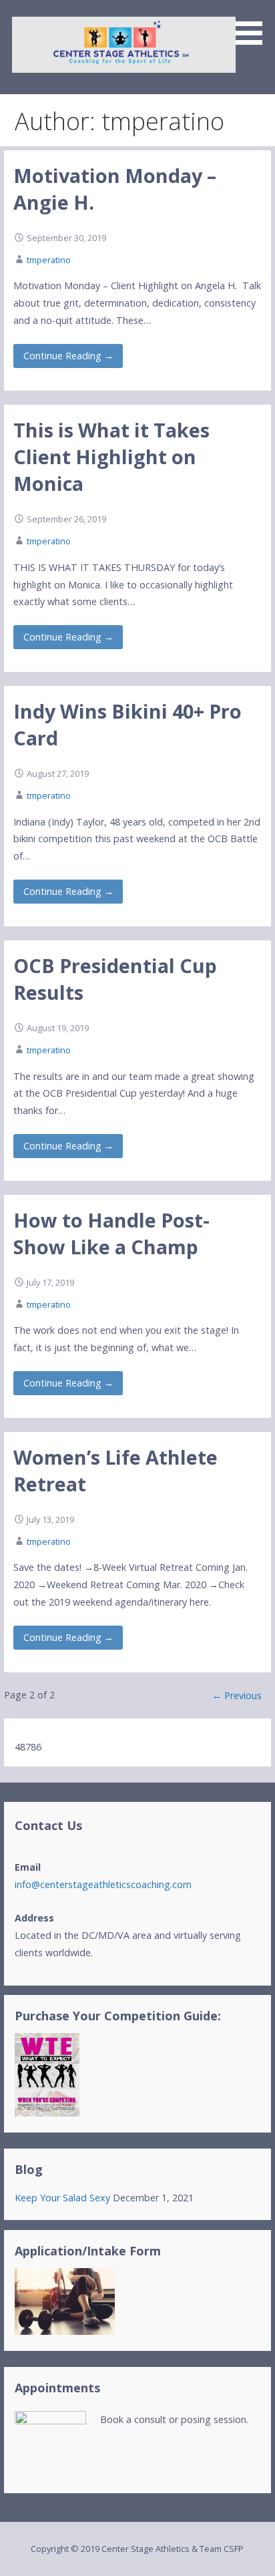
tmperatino (49, 260)
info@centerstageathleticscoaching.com (103, 1884)
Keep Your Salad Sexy (62, 2198)
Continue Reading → (68, 356)
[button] (254, 25)
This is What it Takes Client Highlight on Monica (111, 457)
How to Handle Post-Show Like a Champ (111, 1233)
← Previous (237, 1695)
